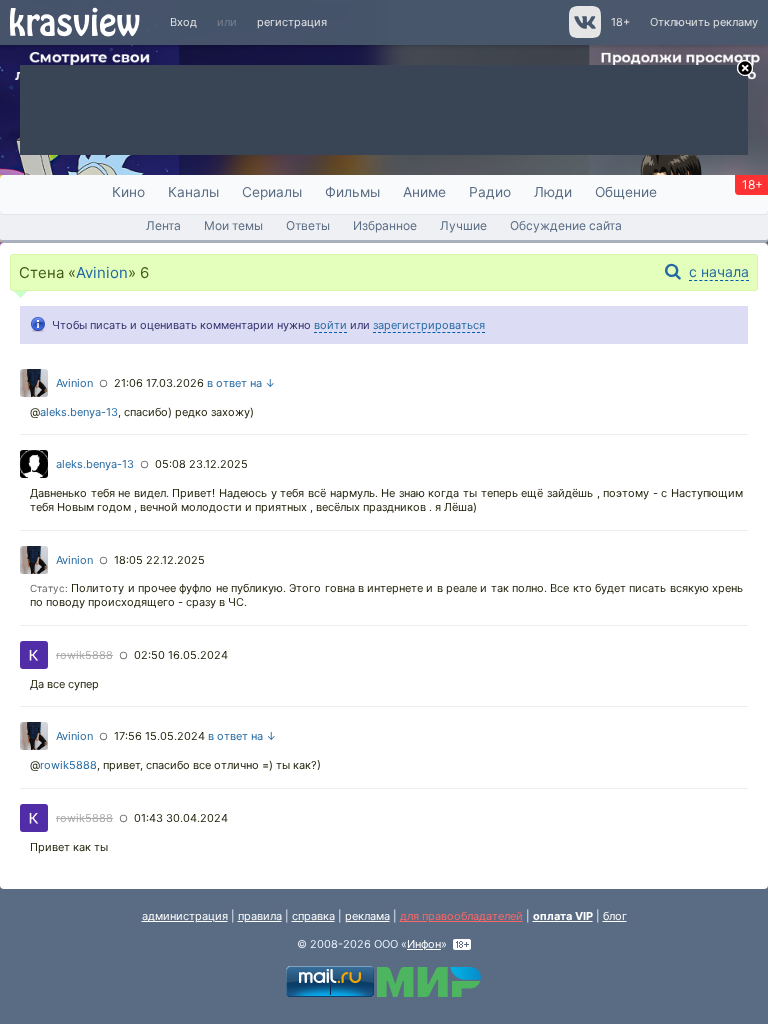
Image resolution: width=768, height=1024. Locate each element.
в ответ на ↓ (241, 383)
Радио (490, 192)
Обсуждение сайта (566, 225)
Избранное (385, 225)
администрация (185, 916)
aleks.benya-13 (79, 412)
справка (313, 916)
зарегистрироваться (429, 325)
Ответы (308, 225)
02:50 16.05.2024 (181, 655)
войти (330, 325)
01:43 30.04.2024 (181, 818)
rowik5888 (84, 655)
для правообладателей (461, 916)
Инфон (424, 944)
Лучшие (463, 225)
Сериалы (272, 192)
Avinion (102, 272)
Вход (183, 22)
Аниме (424, 192)
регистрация (292, 22)
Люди (553, 192)
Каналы (193, 192)
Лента (163, 225)
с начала (719, 271)
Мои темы (233, 225)
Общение (626, 192)
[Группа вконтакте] (583, 34)
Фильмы (352, 192)
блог (615, 916)
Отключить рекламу (704, 22)
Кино (128, 192)
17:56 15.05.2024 (159, 736)
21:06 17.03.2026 (159, 383)
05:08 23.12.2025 (201, 464)
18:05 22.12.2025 (159, 560)
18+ (620, 22)
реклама (367, 916)
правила (260, 916)
